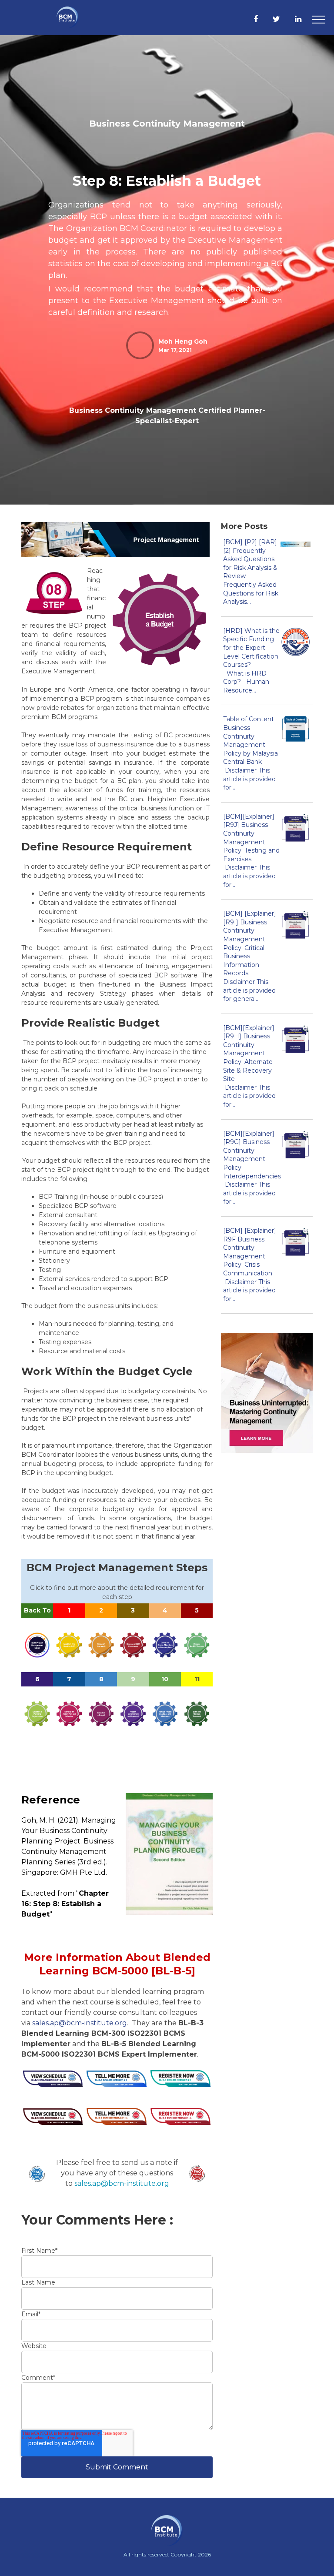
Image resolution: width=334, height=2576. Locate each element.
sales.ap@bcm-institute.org (80, 2023)
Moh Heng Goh (183, 341)
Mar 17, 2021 (175, 350)
